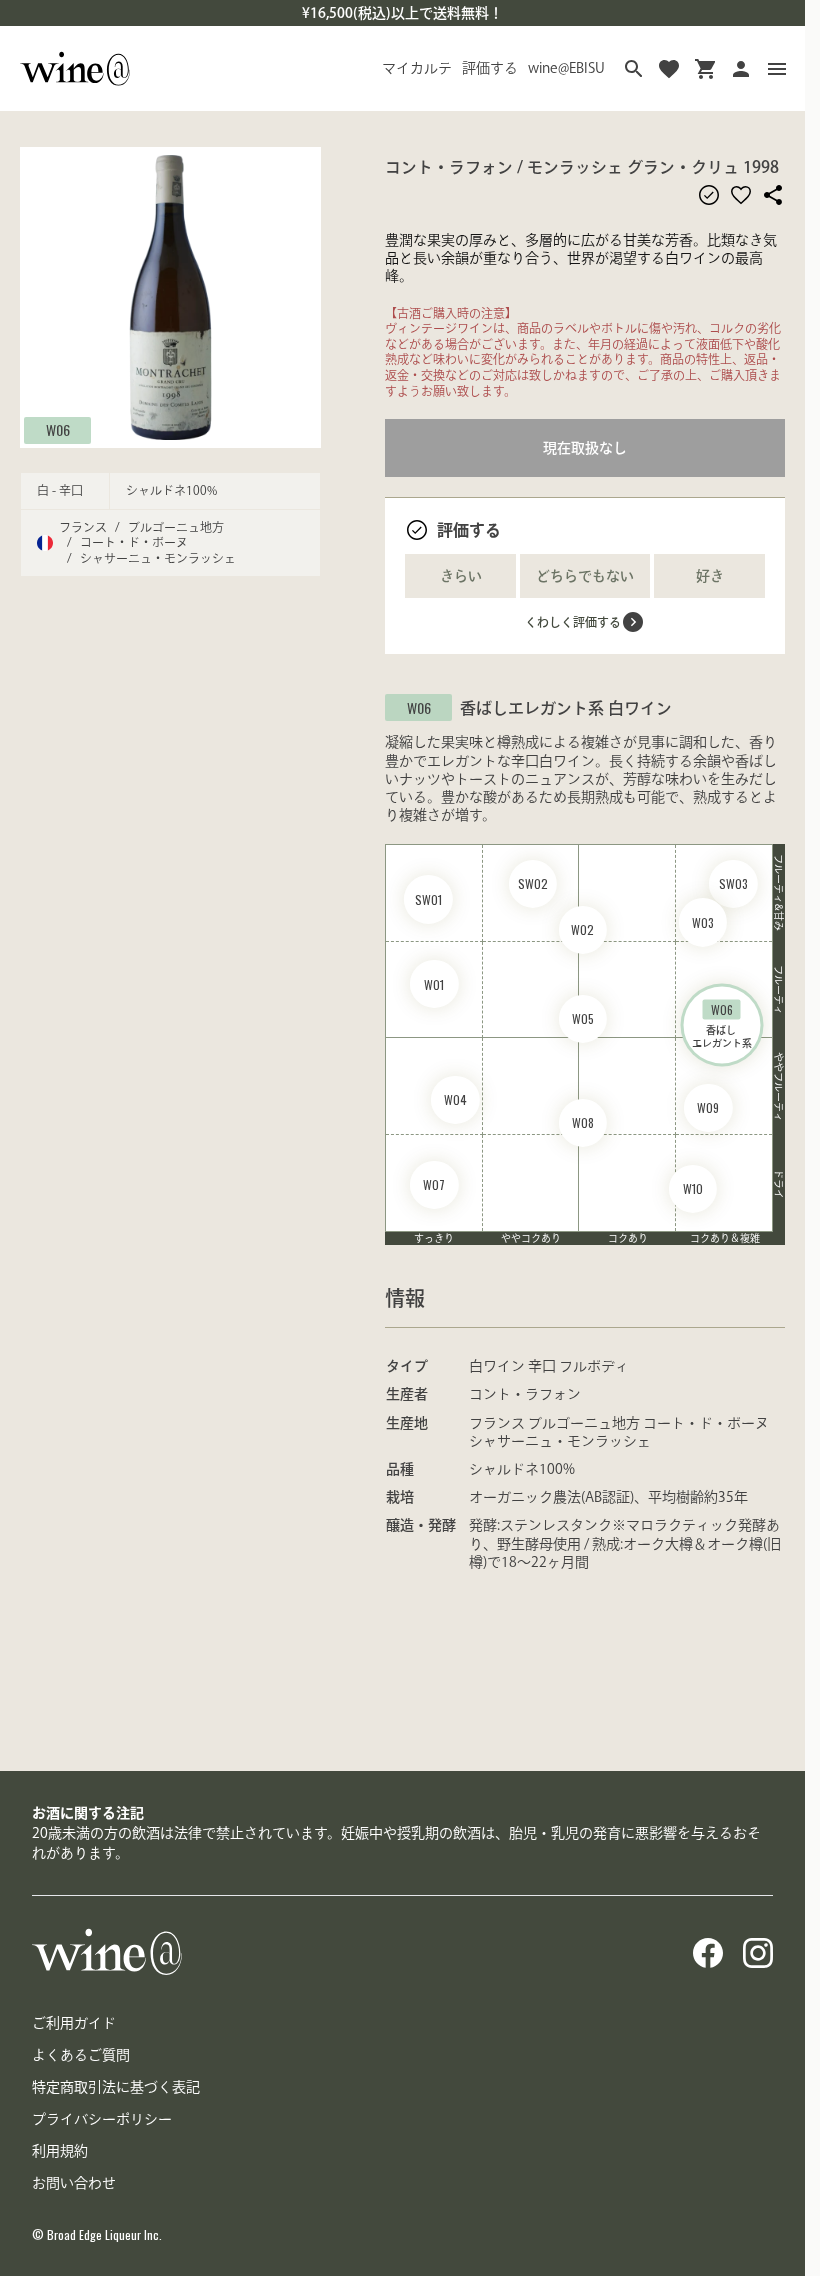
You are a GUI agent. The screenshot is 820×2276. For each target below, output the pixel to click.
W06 (58, 429)
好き (710, 576)
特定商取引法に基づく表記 (116, 2087)
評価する (490, 68)
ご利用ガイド (74, 2023)
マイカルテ (417, 68)
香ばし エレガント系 (722, 1024)
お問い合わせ (74, 2183)
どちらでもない (585, 576)
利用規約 (60, 2151)
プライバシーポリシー (102, 2119)
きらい (461, 576)
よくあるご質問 (81, 2055)
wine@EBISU (566, 68)
